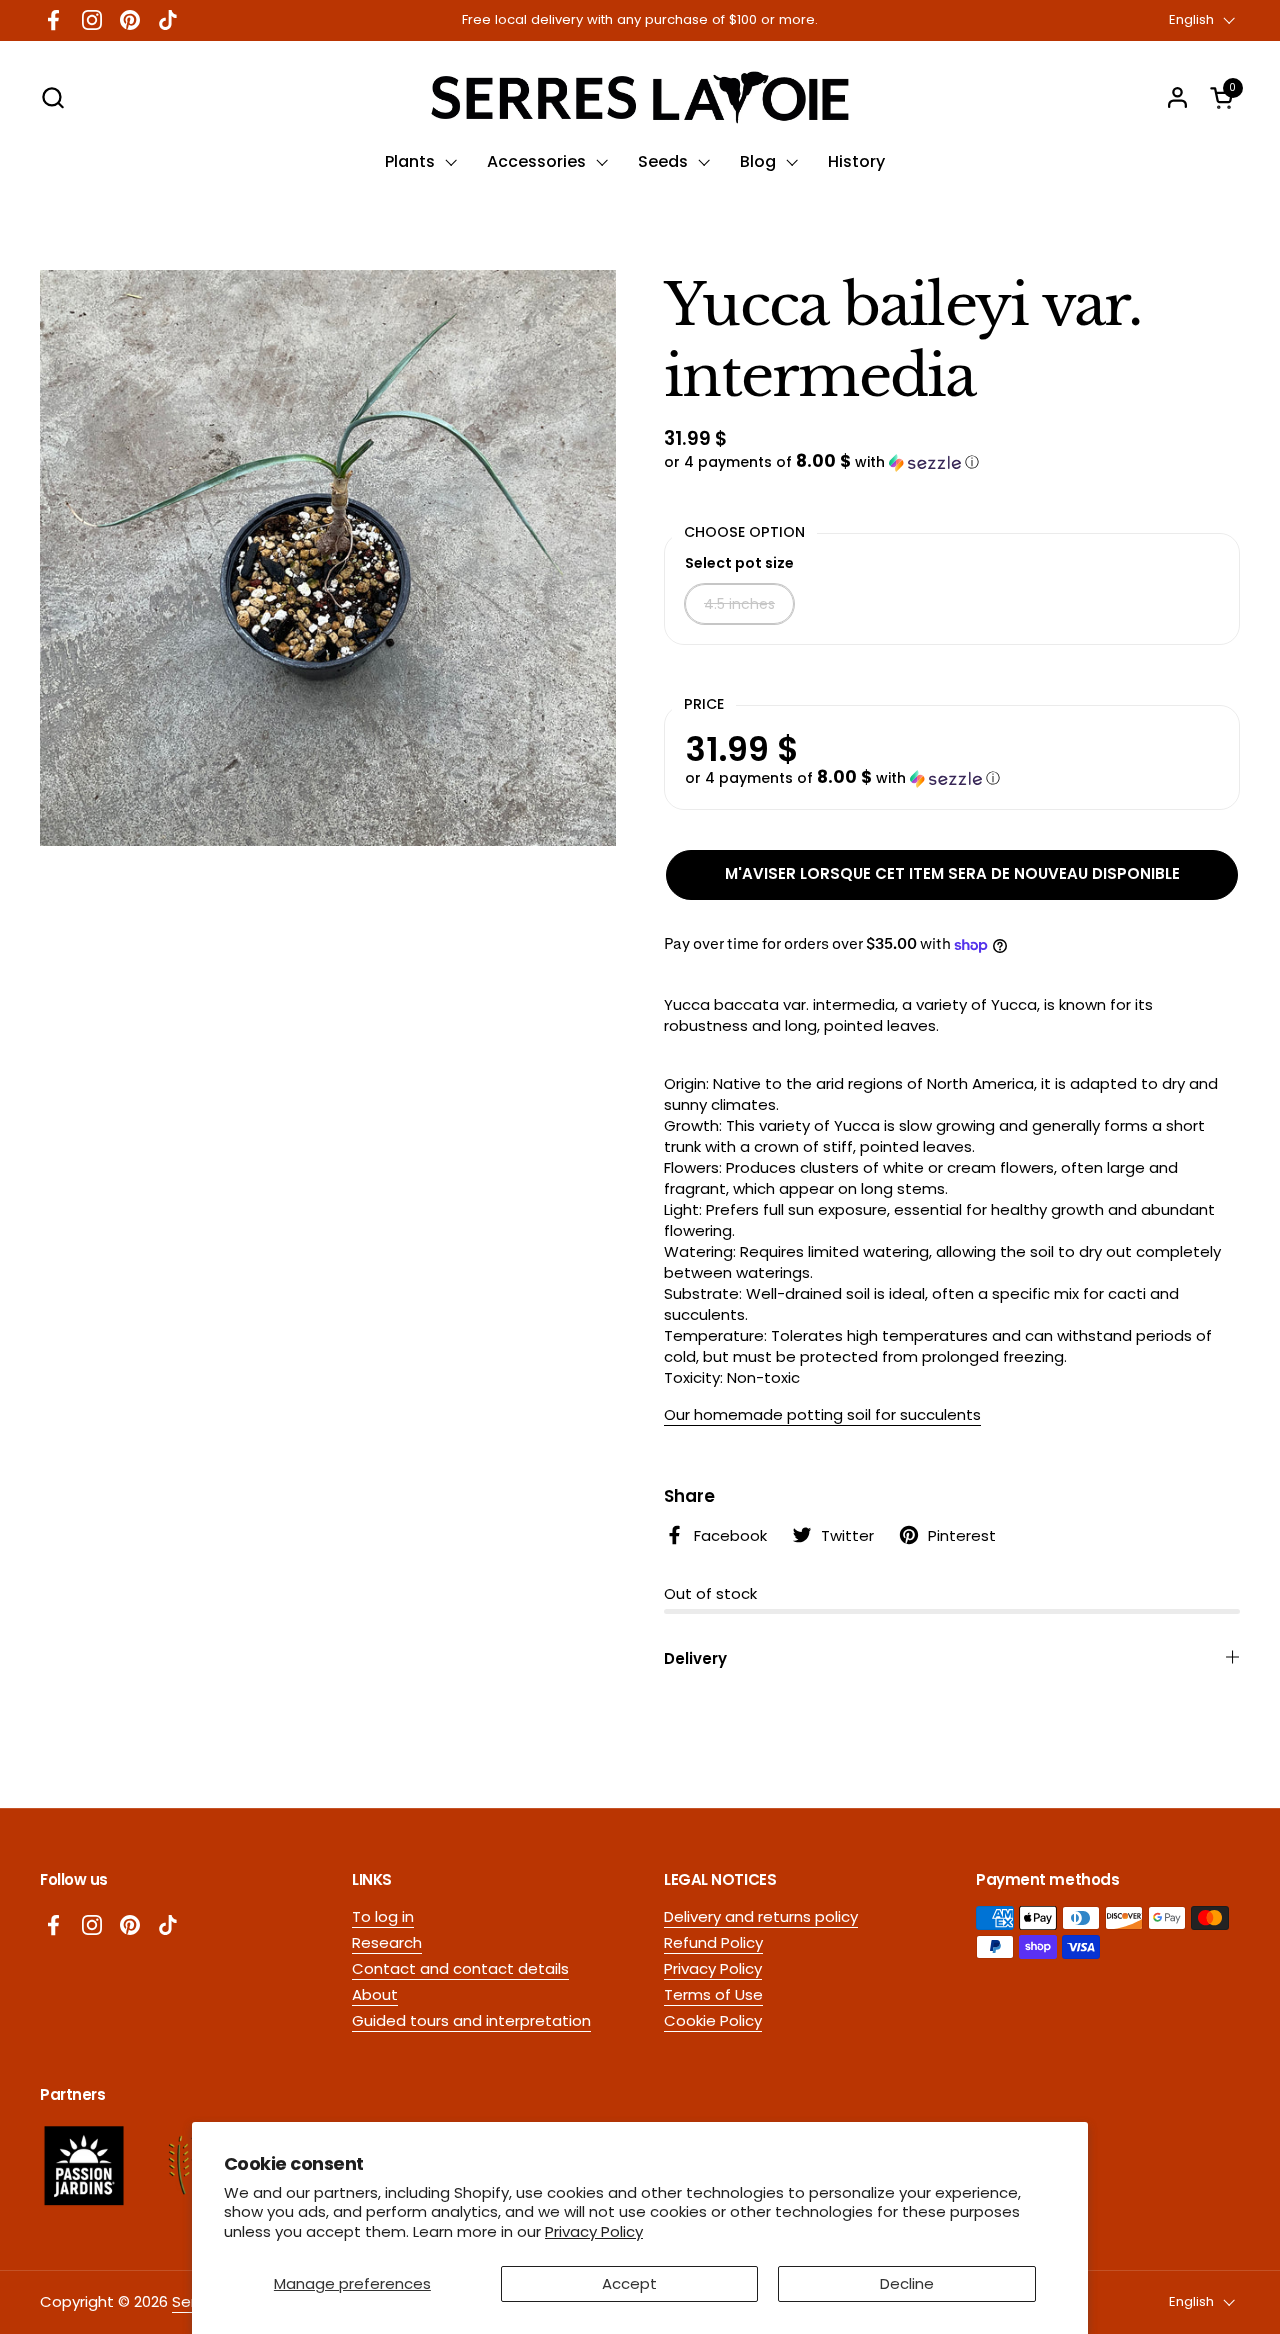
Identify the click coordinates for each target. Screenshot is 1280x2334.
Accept (629, 2283)
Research (387, 1942)
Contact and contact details (460, 1968)
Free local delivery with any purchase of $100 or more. (640, 20)
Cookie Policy (713, 2020)
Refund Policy (713, 1942)
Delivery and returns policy (761, 1916)
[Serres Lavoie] (639, 97)
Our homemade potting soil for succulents (822, 1414)
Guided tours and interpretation (471, 2020)
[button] (52, 97)
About (375, 1994)
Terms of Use (713, 1994)
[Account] (1177, 97)
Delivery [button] (695, 1658)
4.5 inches (739, 604)
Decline (907, 2283)
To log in (383, 1916)
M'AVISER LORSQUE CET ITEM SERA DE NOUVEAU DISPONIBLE (952, 873)
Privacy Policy (594, 2231)
